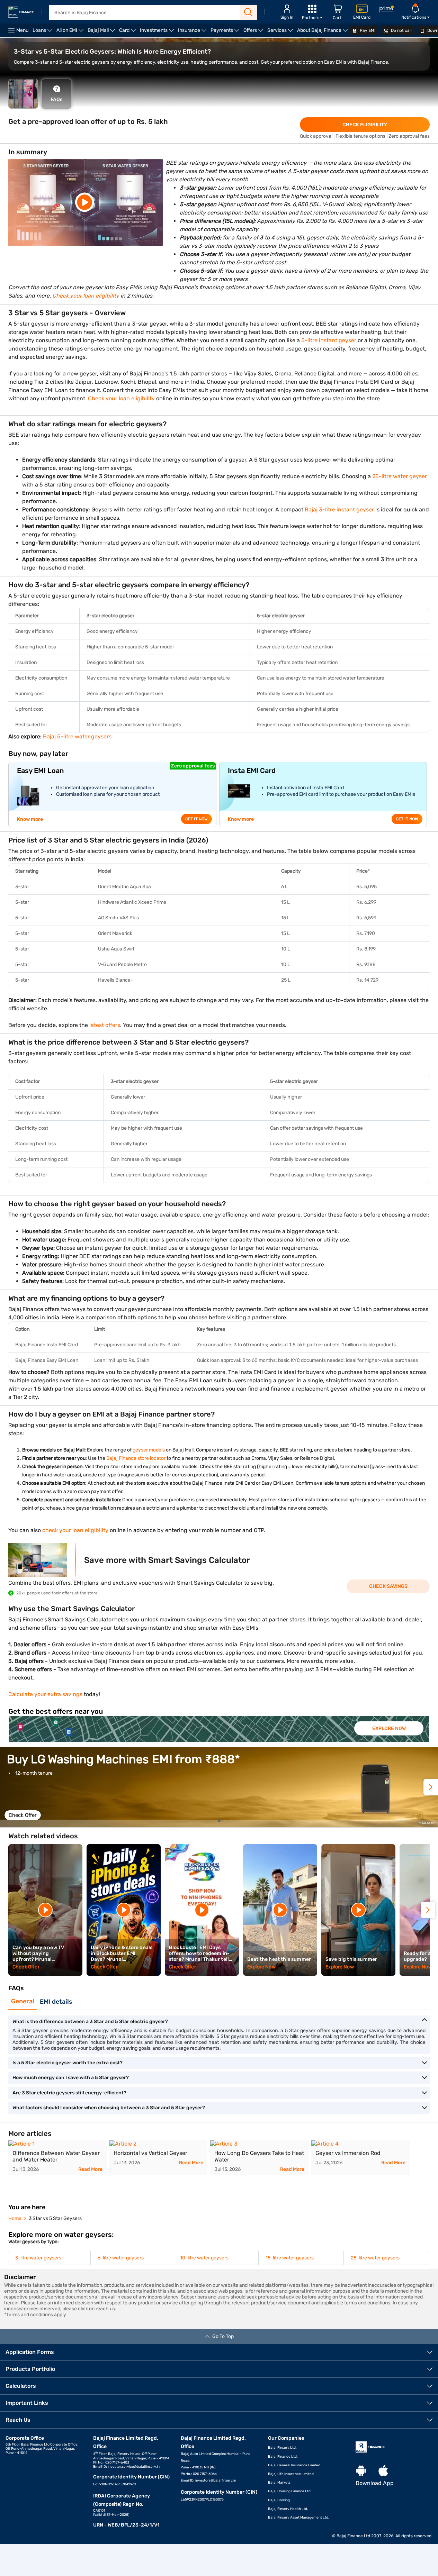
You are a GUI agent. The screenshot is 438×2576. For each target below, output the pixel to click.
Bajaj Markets (279, 2483)
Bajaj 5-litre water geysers (77, 736)
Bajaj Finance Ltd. (283, 2457)
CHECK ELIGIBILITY (365, 125)
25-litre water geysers (375, 2258)
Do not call (401, 30)
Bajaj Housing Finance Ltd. (290, 2491)
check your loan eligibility (75, 1530)
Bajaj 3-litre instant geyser (339, 509)
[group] (219, 1729)
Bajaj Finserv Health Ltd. (288, 2509)
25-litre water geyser (399, 476)
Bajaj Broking (279, 2500)
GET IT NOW (196, 819)
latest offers (105, 1025)
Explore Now (389, 1728)
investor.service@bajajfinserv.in (134, 2467)
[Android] (361, 2471)
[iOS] (383, 2471)
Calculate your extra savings (45, 1694)
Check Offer (23, 1815)
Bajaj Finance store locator (136, 1458)
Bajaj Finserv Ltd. (282, 2448)
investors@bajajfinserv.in (216, 2481)
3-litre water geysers (38, 2258)
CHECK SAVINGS (388, 1586)
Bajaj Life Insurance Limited (291, 2474)
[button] (431, 1787)
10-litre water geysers (204, 2258)
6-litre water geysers (121, 2258)
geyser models (149, 1450)
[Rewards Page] (386, 10)
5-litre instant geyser (328, 340)
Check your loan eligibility (121, 398)
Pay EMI (367, 30)
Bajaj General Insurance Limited (294, 2465)
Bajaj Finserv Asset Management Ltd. (299, 2518)
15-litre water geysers (290, 2258)
